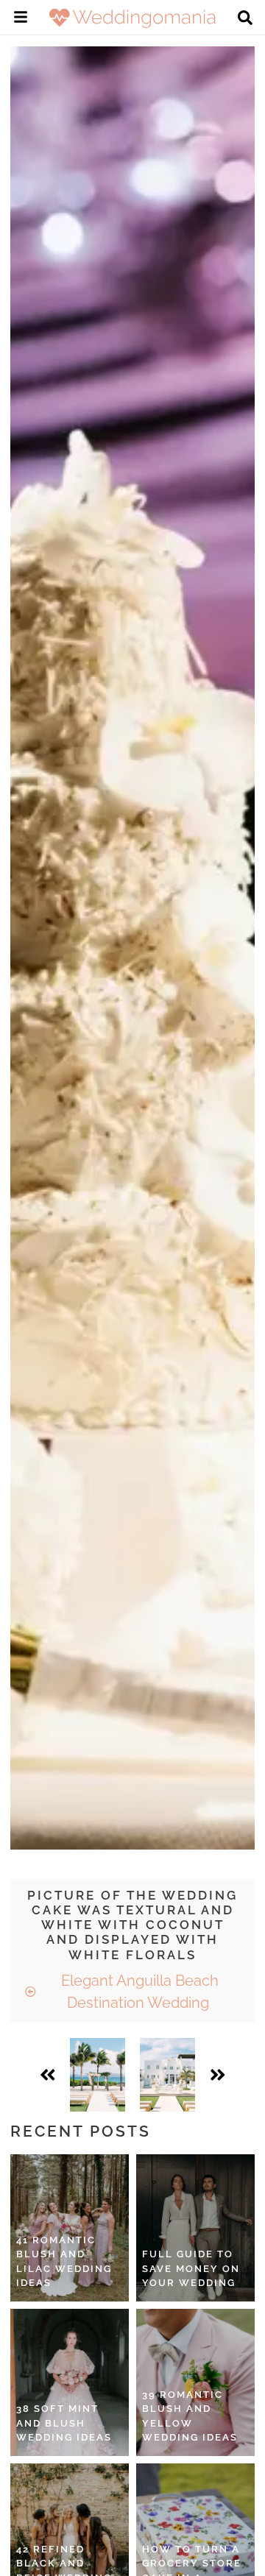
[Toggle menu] (21, 19)
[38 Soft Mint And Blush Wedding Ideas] (70, 2382)
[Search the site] (245, 19)
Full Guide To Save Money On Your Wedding (191, 2268)
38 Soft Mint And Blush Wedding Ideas (64, 2423)
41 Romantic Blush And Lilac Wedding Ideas (64, 2262)
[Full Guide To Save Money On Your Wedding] (195, 2228)
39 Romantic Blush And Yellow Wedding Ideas (190, 2416)
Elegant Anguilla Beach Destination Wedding (138, 1992)
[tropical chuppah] (98, 2075)
